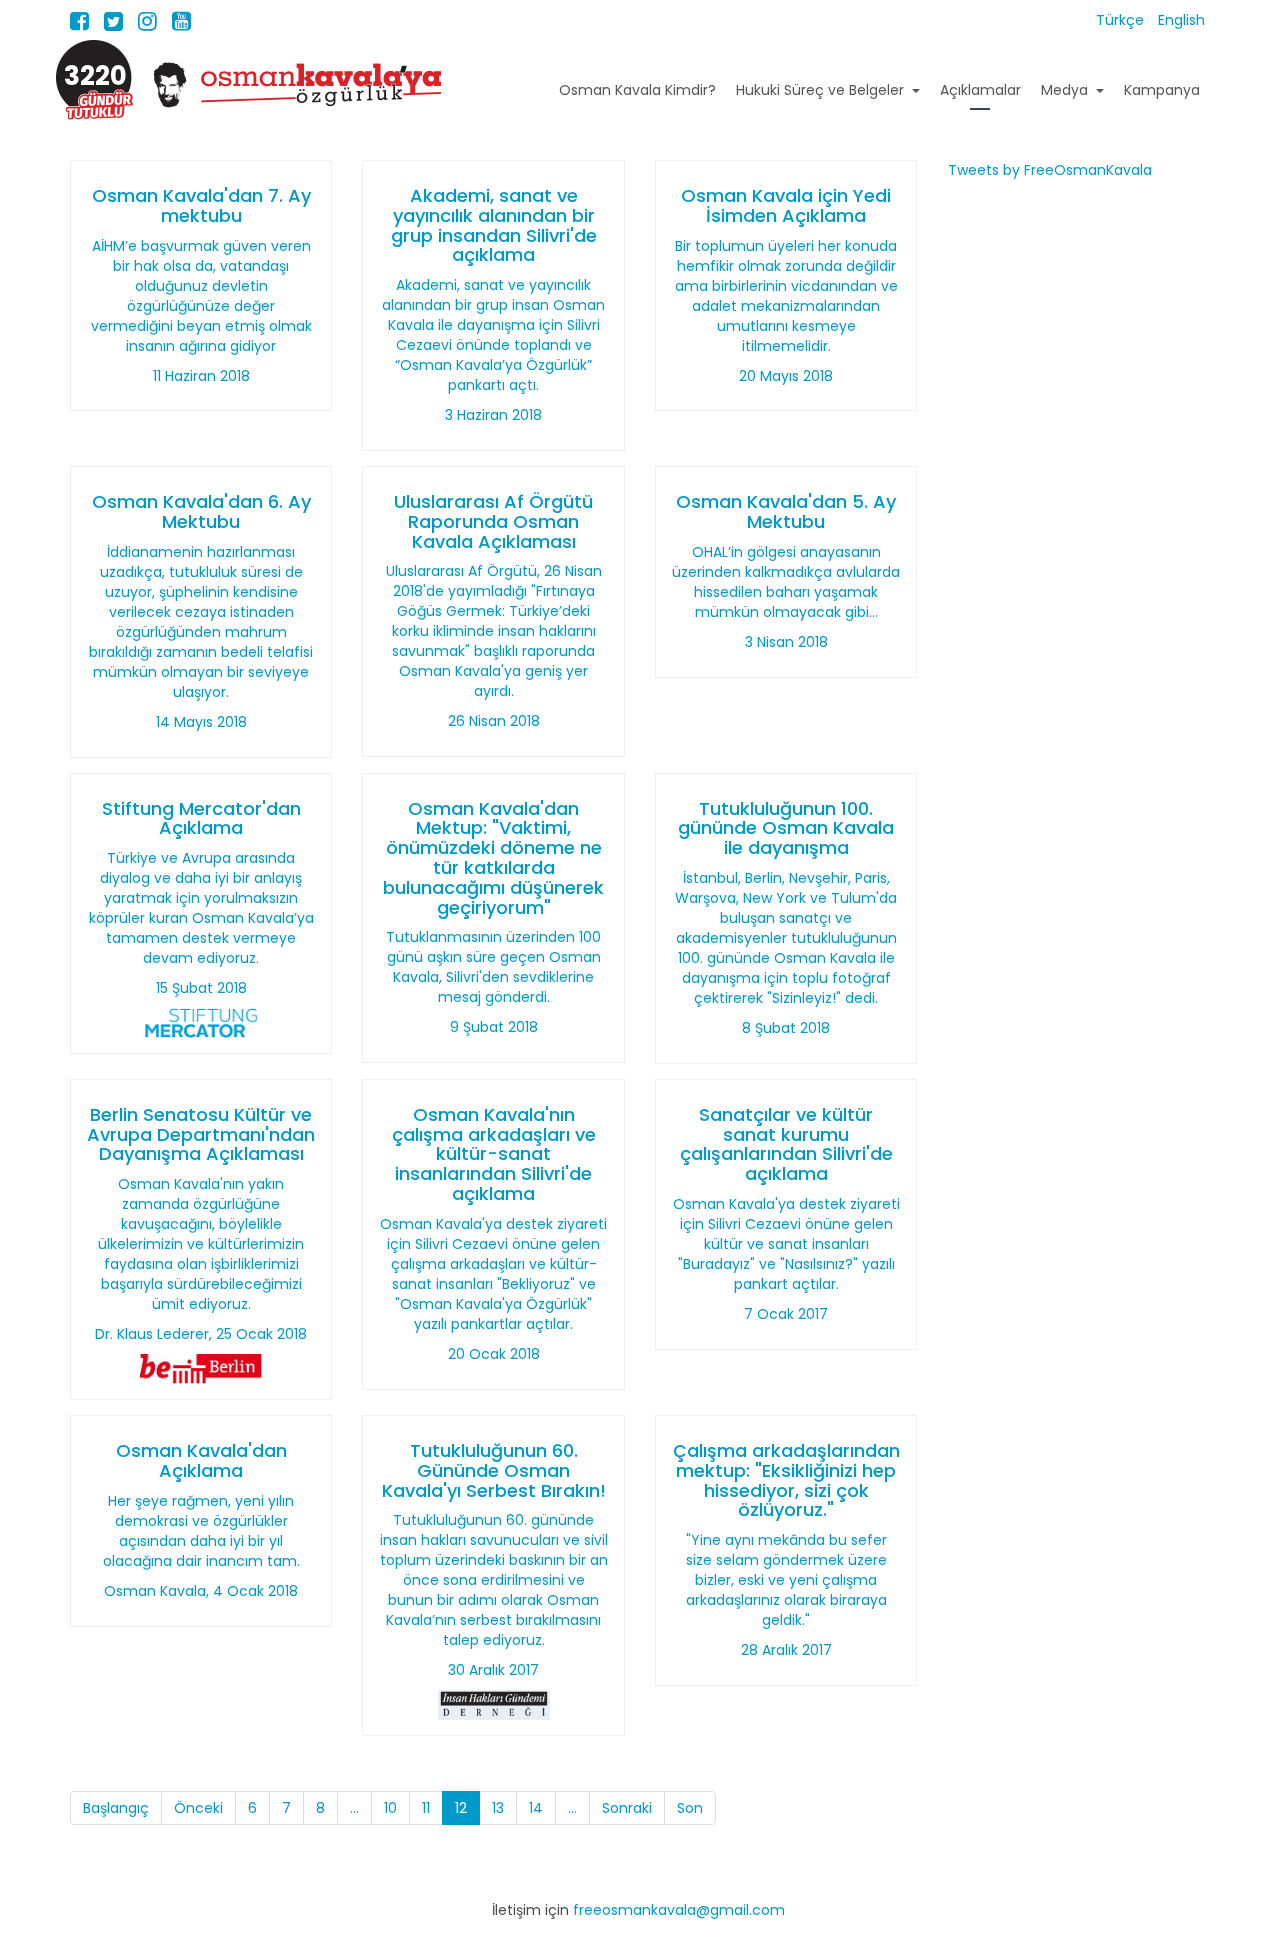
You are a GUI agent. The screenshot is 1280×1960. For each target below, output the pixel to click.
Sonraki (627, 1808)
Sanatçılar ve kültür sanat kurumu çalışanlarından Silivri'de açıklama (786, 1144)
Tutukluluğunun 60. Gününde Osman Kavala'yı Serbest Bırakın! (494, 1470)
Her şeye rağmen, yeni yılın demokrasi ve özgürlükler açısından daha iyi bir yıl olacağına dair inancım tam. (201, 1531)
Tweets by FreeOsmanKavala (1050, 170)
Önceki (198, 1808)
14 (536, 1808)
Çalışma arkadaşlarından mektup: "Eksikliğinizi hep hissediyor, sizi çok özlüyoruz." (786, 1480)
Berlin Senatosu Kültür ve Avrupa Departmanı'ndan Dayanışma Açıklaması (201, 1134)
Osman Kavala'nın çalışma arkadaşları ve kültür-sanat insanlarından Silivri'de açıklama (494, 1154)
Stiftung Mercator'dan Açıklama (201, 818)
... (354, 1808)
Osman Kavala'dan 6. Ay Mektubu (201, 511)
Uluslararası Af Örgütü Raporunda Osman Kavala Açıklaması (493, 521)
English (1181, 20)
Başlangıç (116, 1808)
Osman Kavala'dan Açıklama (201, 1460)
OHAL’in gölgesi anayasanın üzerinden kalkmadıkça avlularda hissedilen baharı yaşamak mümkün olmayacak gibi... (786, 582)
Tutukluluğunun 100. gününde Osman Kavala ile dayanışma (786, 828)
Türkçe (1122, 20)
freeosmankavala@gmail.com (679, 1910)
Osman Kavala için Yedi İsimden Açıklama (786, 205)
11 (426, 1808)
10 (390, 1808)
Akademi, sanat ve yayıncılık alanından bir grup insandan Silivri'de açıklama (494, 225)
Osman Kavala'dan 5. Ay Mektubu (786, 511)
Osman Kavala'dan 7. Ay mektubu (201, 205)
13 (498, 1808)
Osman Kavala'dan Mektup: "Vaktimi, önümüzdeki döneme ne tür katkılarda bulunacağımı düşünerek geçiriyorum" (493, 858)
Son (690, 1808)
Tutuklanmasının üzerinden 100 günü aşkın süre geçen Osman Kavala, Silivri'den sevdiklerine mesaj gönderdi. (493, 967)
